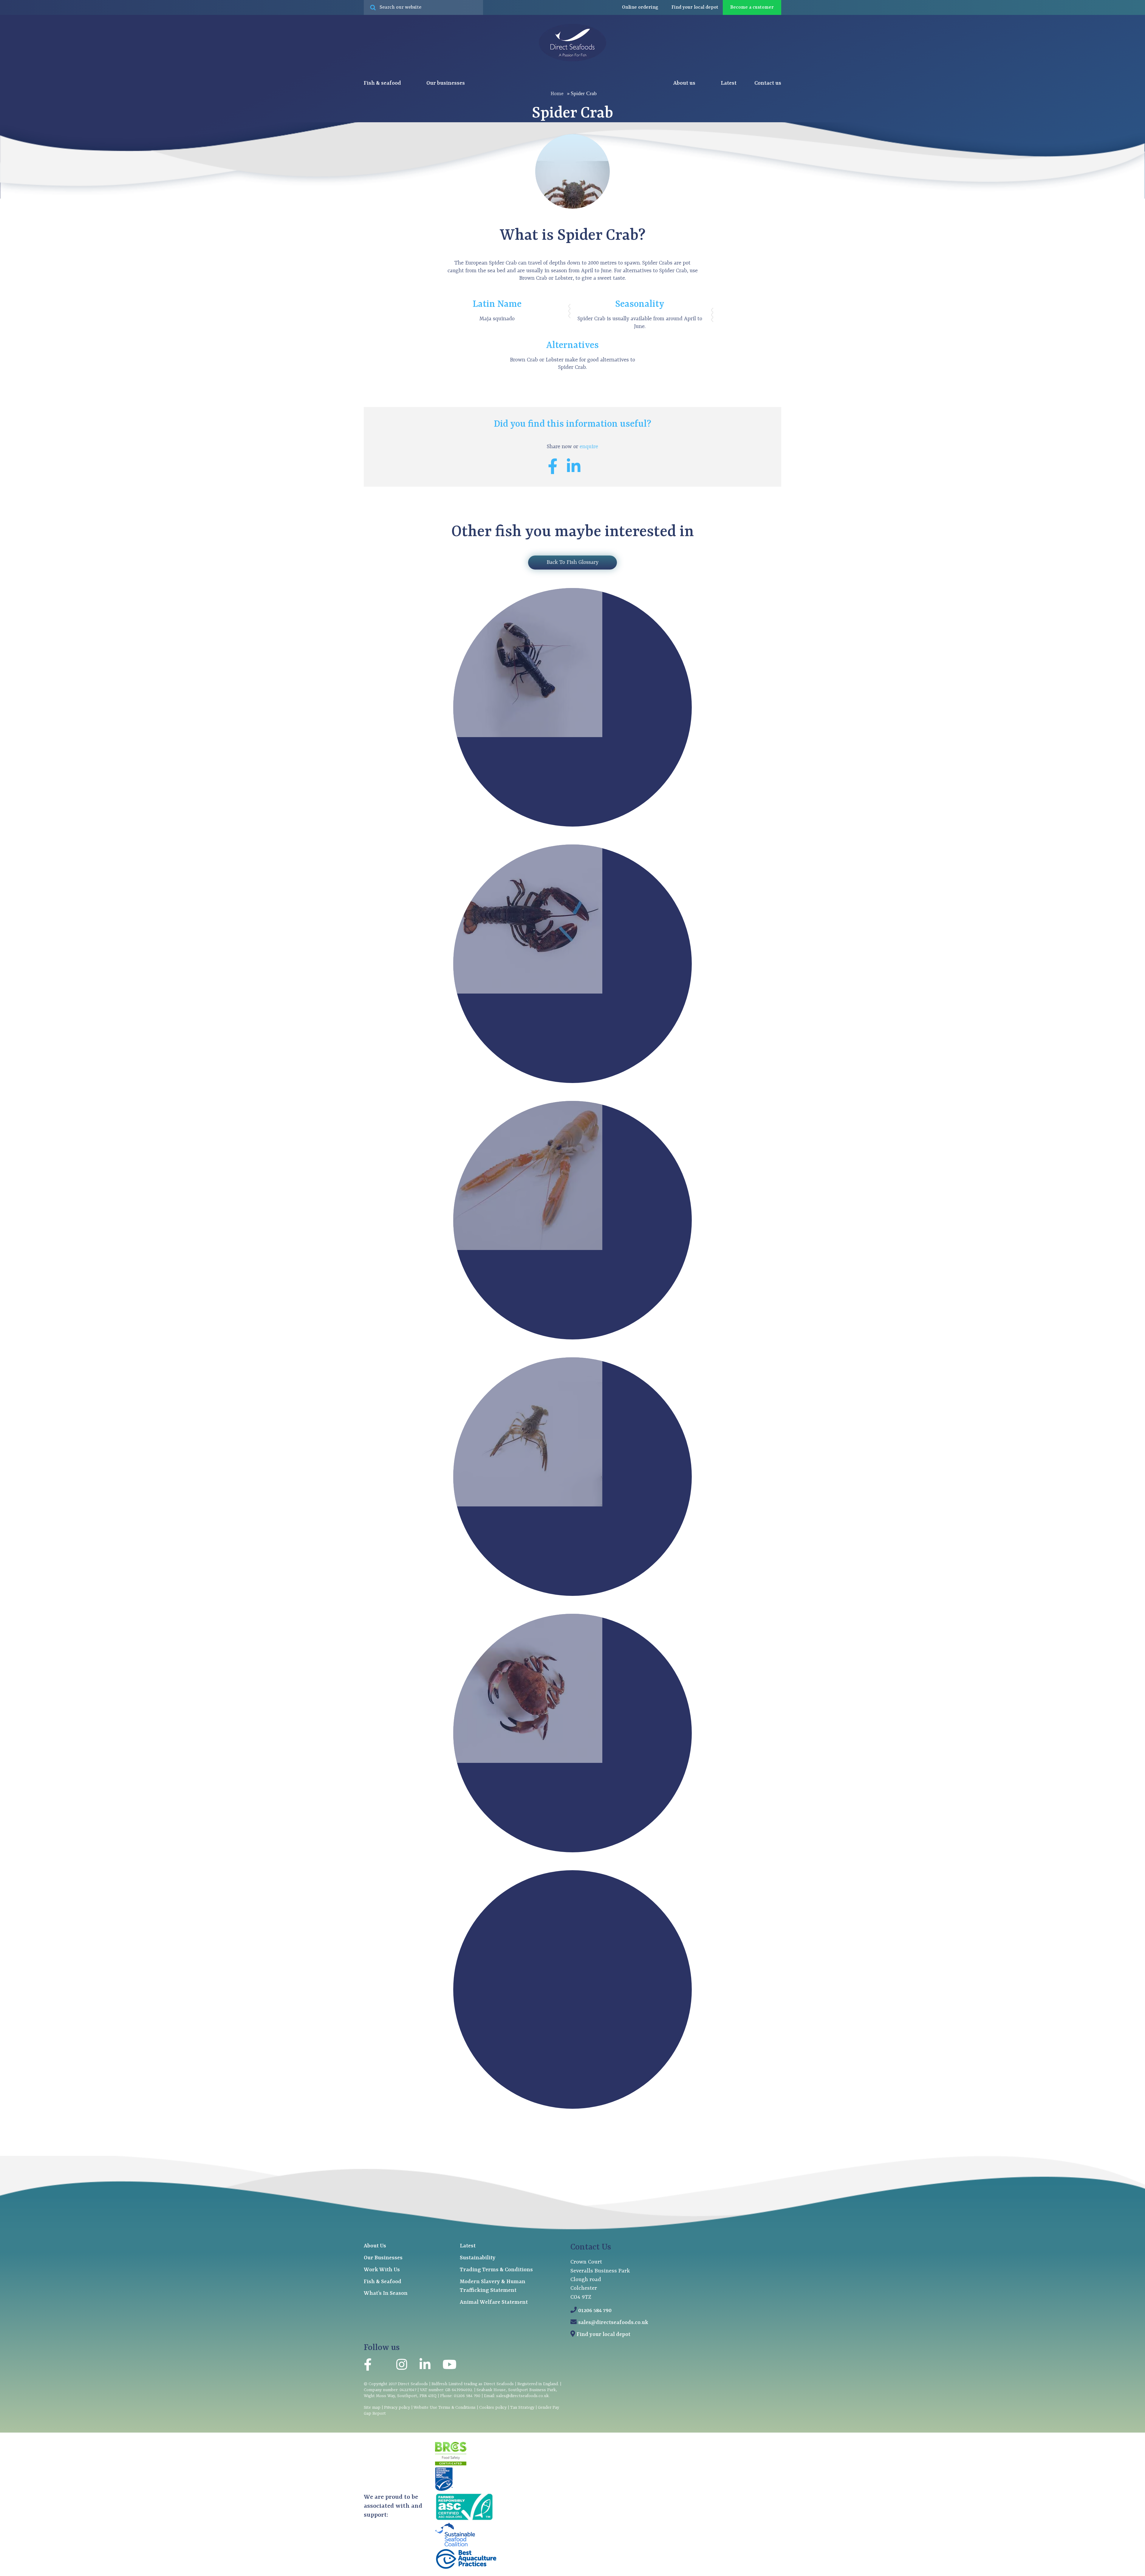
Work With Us (382, 2270)
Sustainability (478, 2258)
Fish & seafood (383, 83)
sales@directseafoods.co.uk (613, 2323)
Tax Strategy (522, 2408)
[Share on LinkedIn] (578, 471)
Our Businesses (383, 2258)
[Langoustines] (528, 1249)
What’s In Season (386, 2293)
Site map (372, 2408)
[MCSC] (444, 2490)
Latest (729, 83)
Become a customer (752, 7)
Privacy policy (397, 2408)
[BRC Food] (451, 2464)
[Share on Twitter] (594, 471)
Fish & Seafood (383, 2282)
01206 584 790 (595, 2311)
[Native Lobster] (528, 736)
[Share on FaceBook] (557, 471)
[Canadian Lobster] (528, 992)
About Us (375, 2246)
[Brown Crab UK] (528, 1762)
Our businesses (446, 83)
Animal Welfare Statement (494, 2302)
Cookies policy (493, 2408)
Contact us (768, 83)
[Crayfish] (528, 1505)
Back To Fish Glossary (572, 563)
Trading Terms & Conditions (496, 2270)
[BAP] (466, 2568)
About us (685, 83)
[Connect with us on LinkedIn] (425, 2366)
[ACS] (464, 2520)
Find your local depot (604, 2335)
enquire (589, 447)
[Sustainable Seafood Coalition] (455, 2545)
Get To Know (573, 1353)
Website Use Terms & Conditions (445, 2408)
